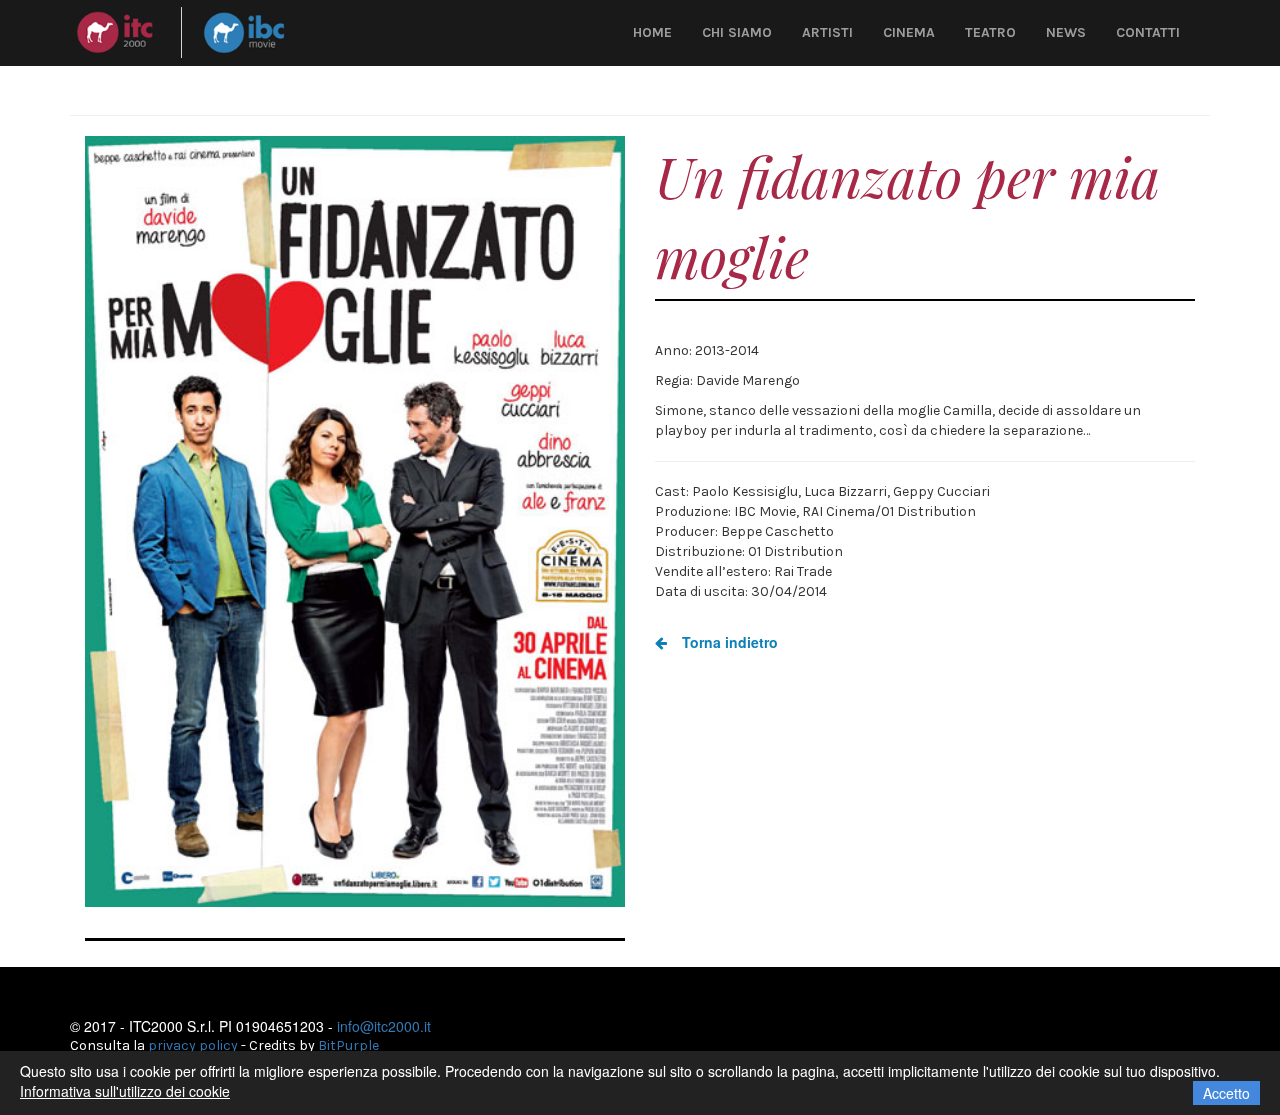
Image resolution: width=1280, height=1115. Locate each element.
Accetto (1226, 1093)
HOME (652, 32)
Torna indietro (728, 642)
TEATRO (990, 32)
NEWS (1066, 32)
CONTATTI (1148, 32)
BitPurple (348, 1045)
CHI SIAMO (737, 32)
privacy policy (193, 1045)
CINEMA (909, 32)
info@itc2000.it (384, 1026)
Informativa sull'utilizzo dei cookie (125, 1091)
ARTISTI (827, 32)
